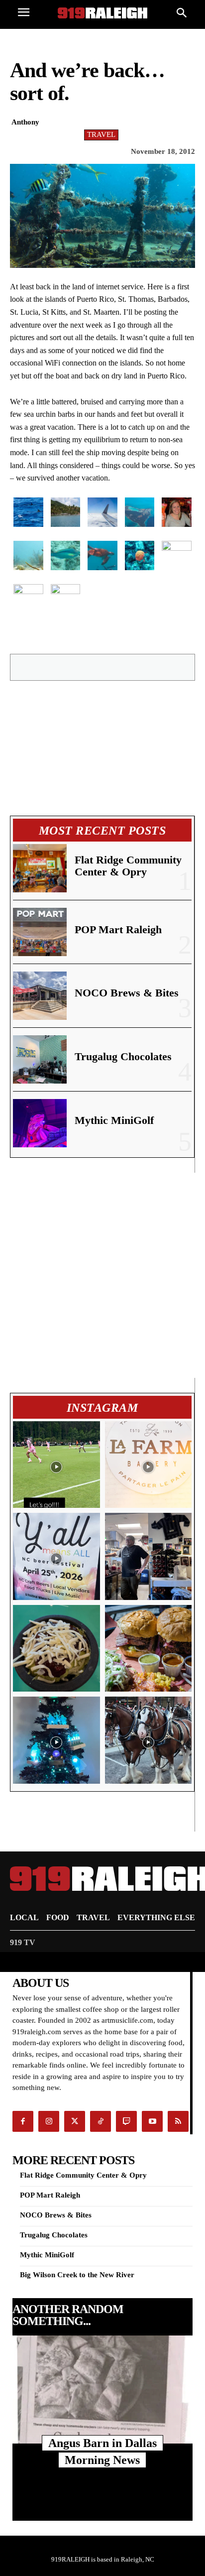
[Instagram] (49, 2121)
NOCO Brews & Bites (127, 993)
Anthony (25, 122)
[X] (75, 667)
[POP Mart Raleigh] (40, 932)
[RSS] (178, 2121)
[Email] (120, 667)
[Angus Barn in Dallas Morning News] (102, 2390)
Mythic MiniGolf (114, 1120)
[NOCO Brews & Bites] (40, 996)
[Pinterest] (98, 667)
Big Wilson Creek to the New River (77, 2275)
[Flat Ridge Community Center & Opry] (40, 868)
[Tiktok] (101, 2121)
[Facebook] (52, 667)
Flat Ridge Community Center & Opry (128, 866)
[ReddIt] (143, 667)
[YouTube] (152, 2121)
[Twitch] (126, 2121)
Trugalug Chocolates (123, 1056)
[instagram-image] (56, 1465)
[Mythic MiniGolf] (40, 1123)
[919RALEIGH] (102, 13)
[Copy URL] (189, 667)
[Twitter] (75, 2121)
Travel (101, 134)
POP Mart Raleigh (118, 929)
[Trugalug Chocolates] (40, 1059)
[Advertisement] (102, 1275)
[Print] (166, 667)
